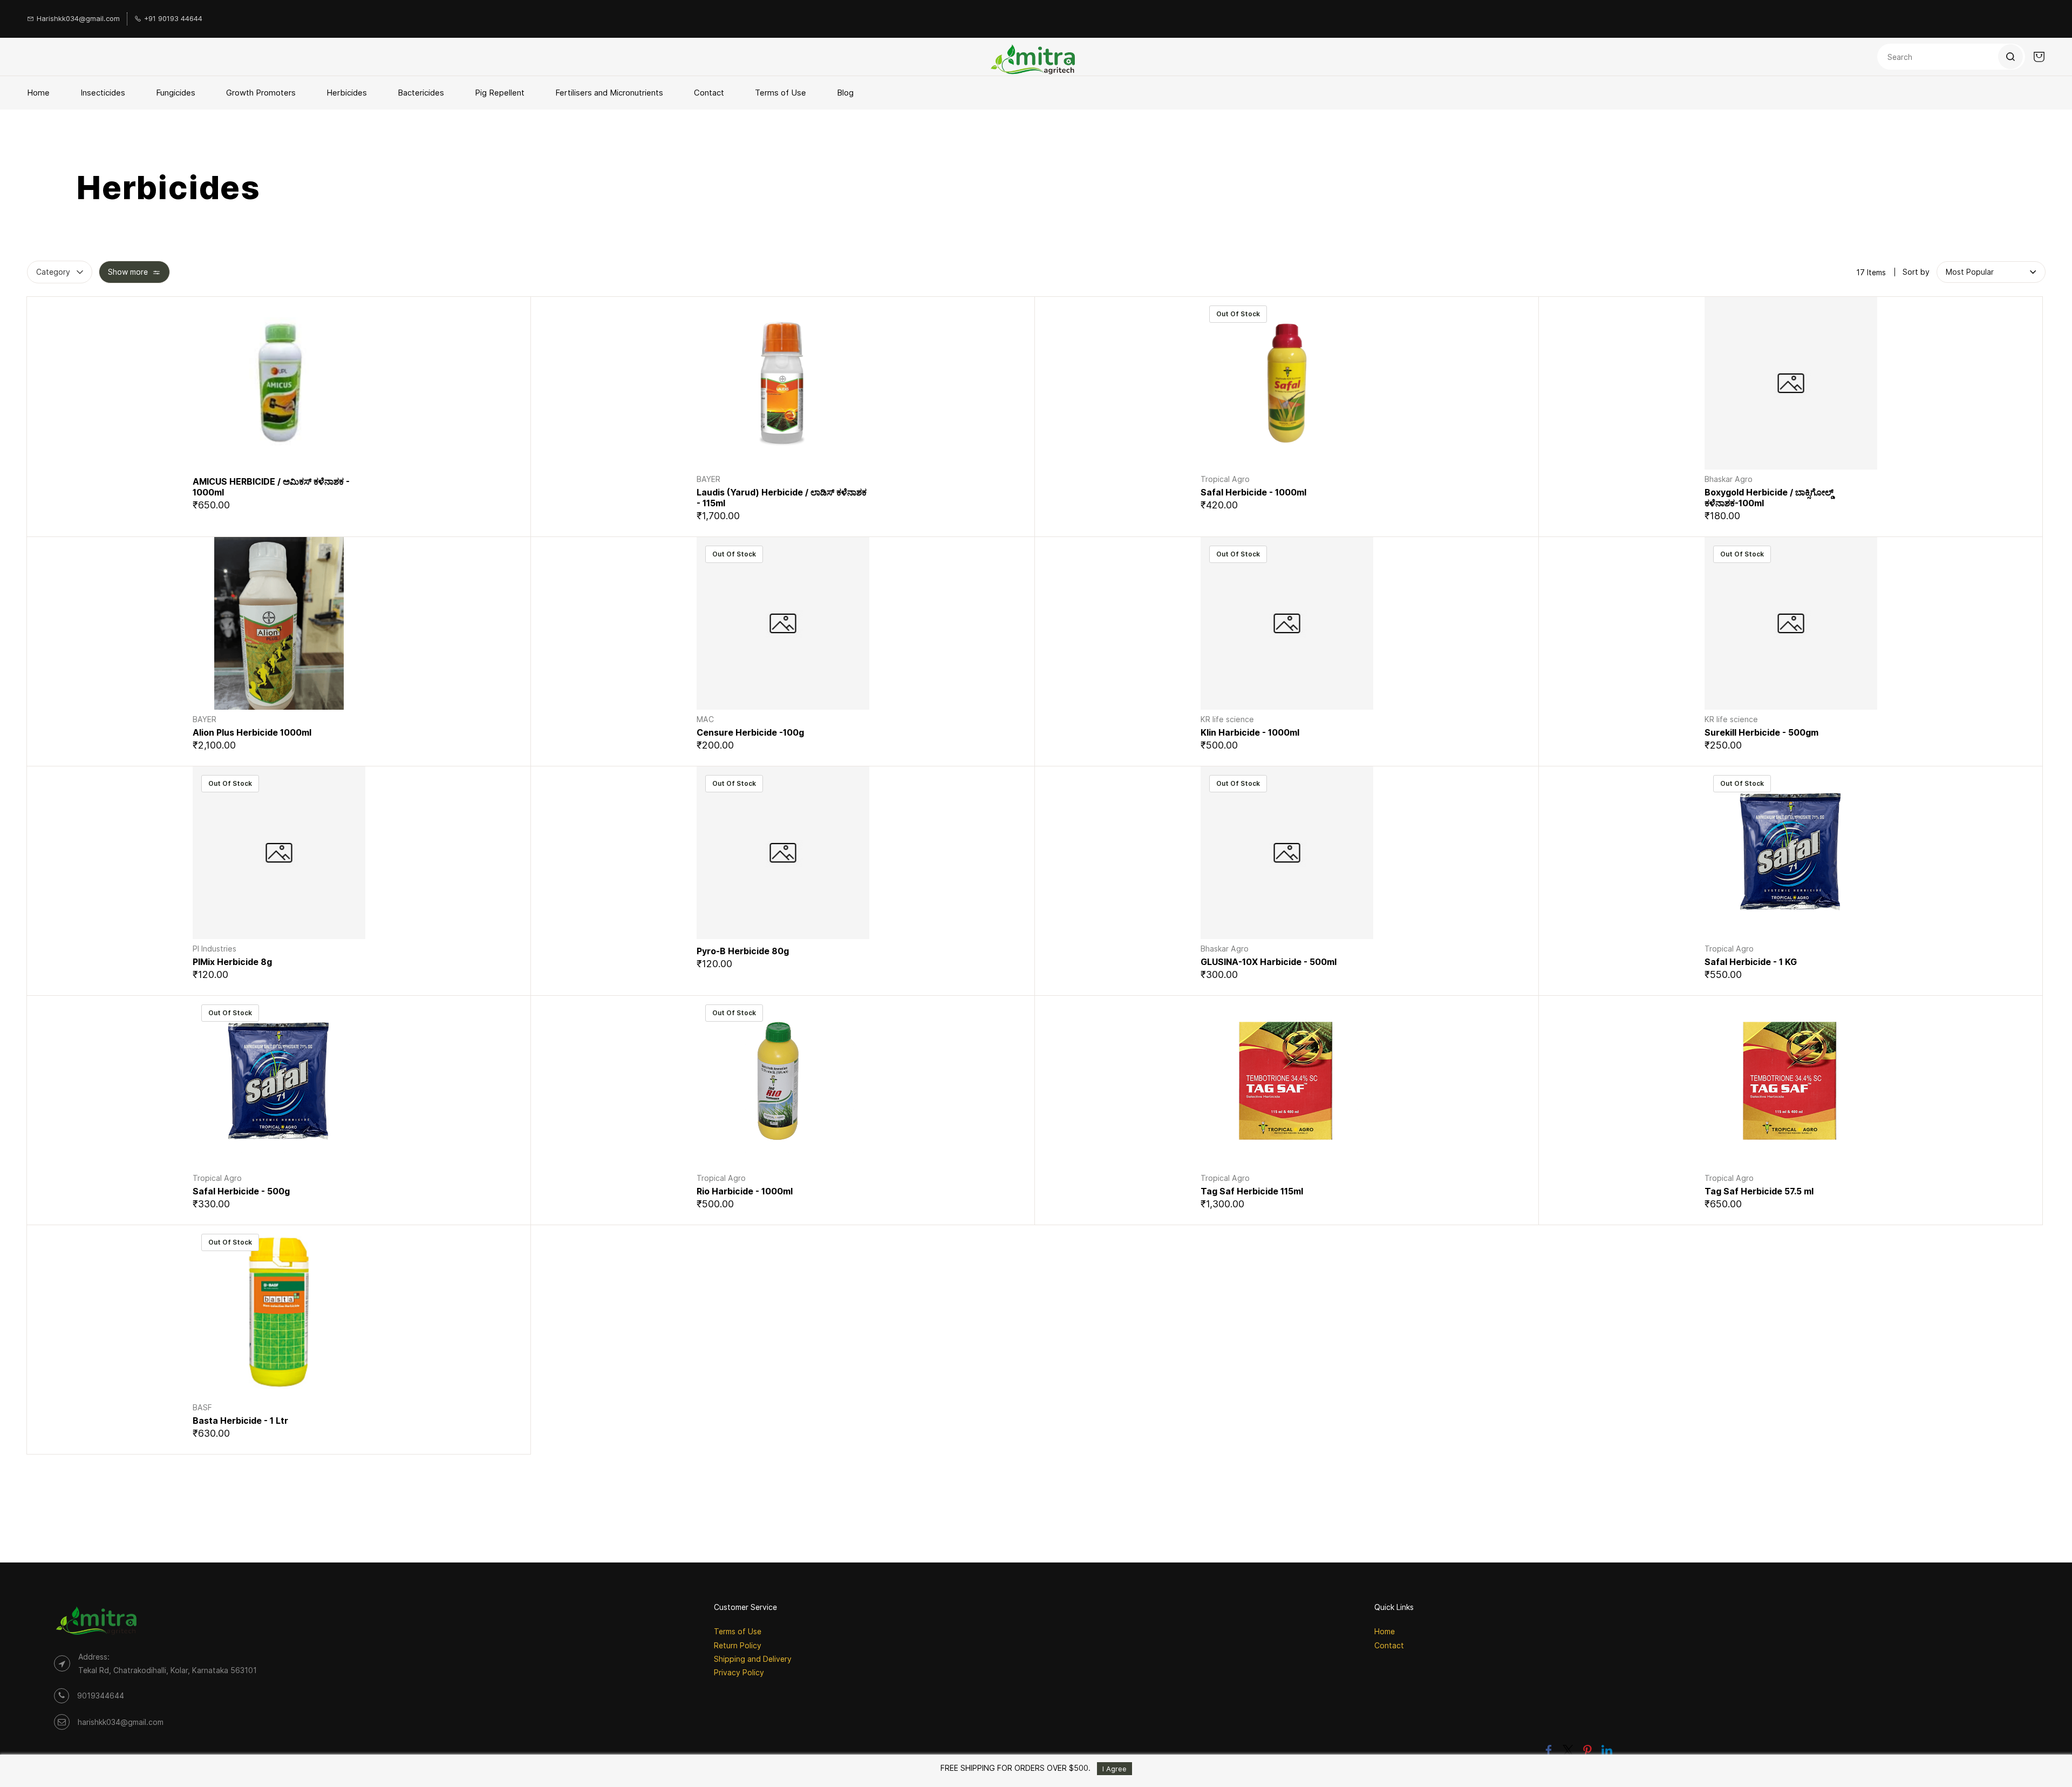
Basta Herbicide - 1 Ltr (240, 1421)
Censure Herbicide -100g (750, 732)
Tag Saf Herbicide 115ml (1252, 1191)
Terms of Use (738, 1631)
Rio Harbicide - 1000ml (745, 1191)
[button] (1970, 272)
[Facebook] (1549, 1750)
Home (1385, 1631)
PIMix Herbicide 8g (232, 962)
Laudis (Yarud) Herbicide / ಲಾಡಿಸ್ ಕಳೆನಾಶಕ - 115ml (782, 498)
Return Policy (738, 1645)
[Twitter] (1568, 1750)
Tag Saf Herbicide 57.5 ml (1759, 1191)
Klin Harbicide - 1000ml (1250, 732)
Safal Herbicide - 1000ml (1253, 492)
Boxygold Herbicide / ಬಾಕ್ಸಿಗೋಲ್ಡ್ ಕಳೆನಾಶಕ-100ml (1769, 498)
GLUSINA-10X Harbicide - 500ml (1269, 962)
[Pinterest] (1587, 1750)
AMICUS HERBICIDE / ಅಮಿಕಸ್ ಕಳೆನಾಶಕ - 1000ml (271, 487)
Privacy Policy (739, 1672)
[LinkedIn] (1607, 1750)
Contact (1389, 1645)
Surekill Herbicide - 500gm (1761, 732)
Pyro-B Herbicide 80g (743, 951)
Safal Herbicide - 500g (241, 1191)
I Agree (1115, 1769)
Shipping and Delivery (753, 1659)
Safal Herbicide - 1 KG (1751, 962)
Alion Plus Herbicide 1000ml (252, 732)
